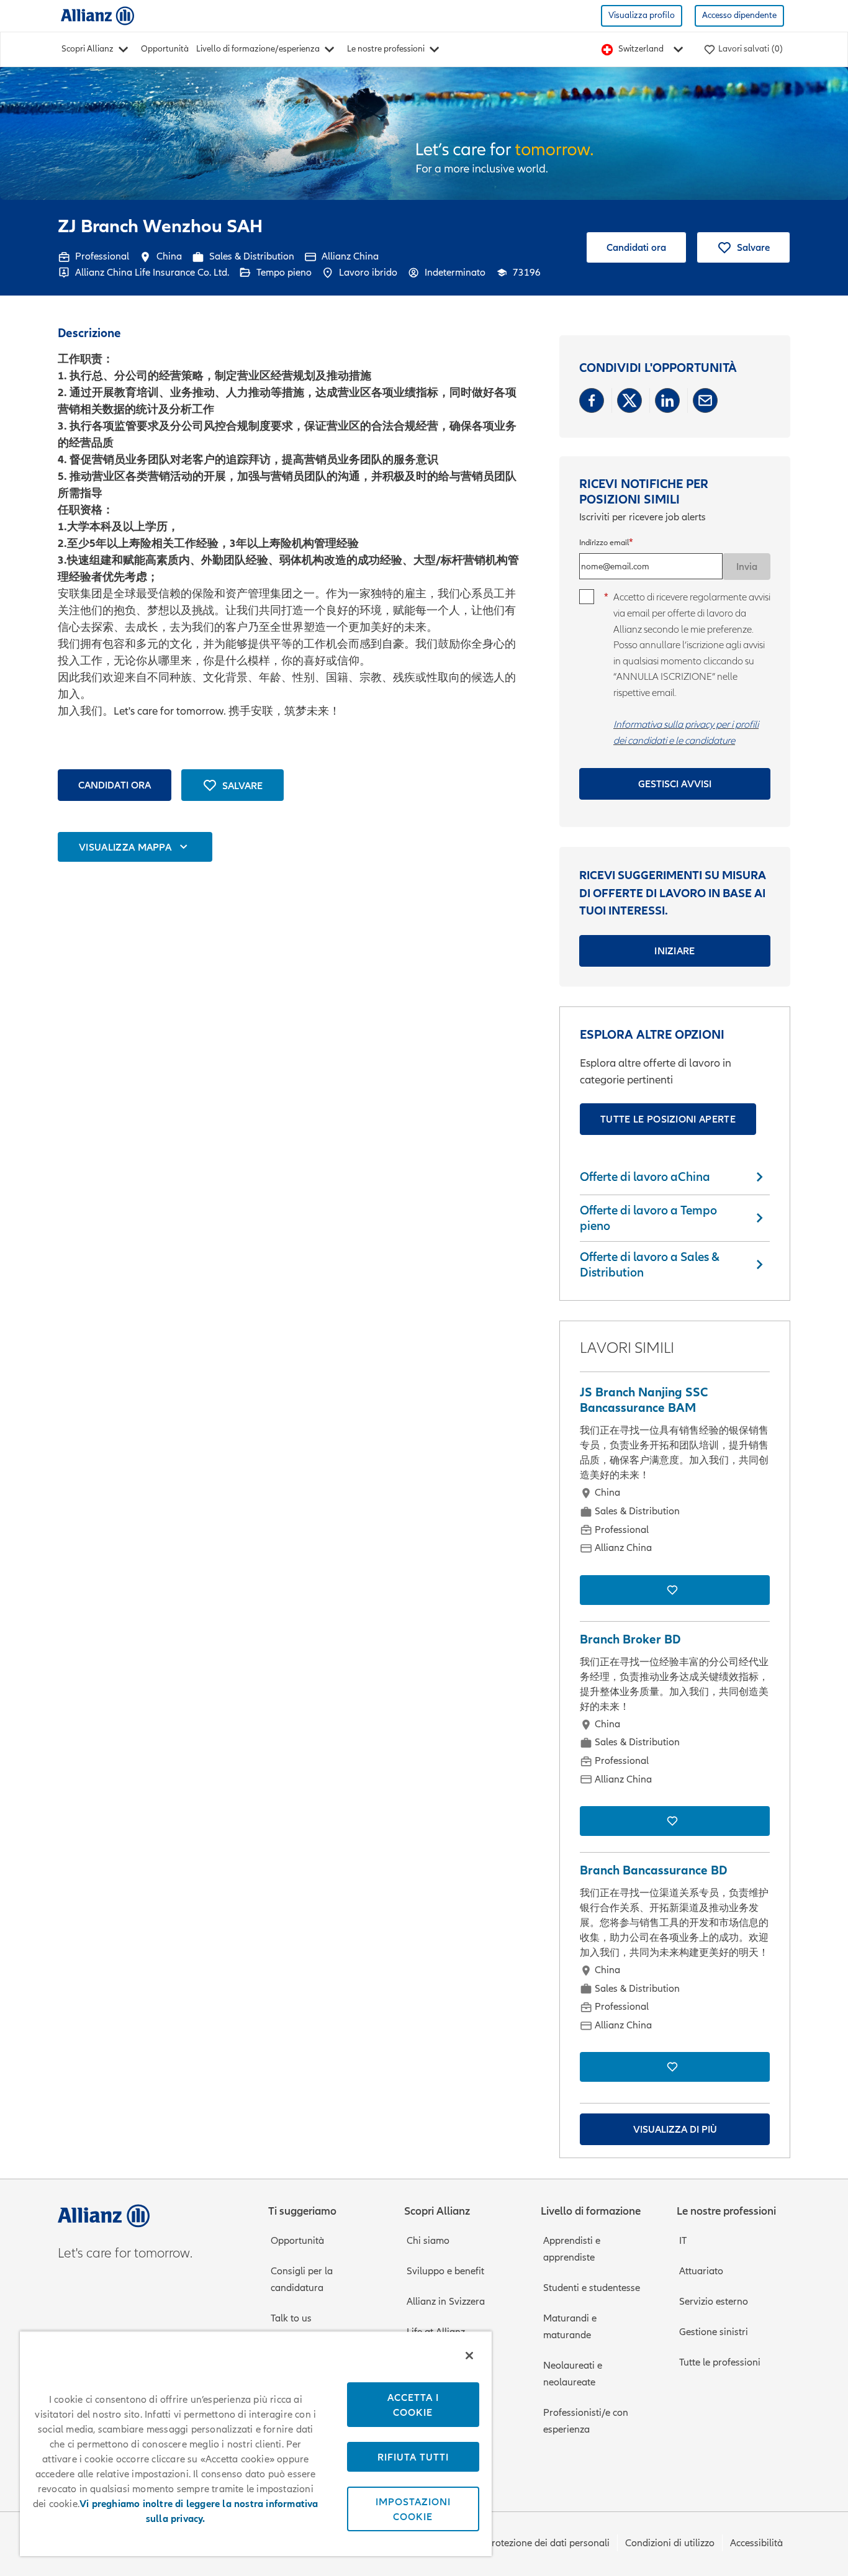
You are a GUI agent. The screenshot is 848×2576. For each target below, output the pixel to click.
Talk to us (291, 2318)
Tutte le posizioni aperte (668, 1119)
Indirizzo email (604, 543)
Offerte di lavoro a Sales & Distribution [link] (650, 1264)
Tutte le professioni (720, 2362)
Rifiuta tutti (413, 2457)
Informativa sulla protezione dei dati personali (510, 2543)
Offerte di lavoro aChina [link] (645, 1177)
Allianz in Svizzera (446, 2302)
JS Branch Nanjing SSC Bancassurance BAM (644, 1400)
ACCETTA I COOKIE (413, 2405)
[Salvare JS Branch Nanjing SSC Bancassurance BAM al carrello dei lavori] (675, 1590)
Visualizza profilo (642, 15)
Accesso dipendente (739, 15)
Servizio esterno (714, 2302)
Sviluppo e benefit (445, 2271)
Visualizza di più (675, 2129)
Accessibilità (756, 2543)
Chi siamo (428, 2241)
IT (683, 2241)
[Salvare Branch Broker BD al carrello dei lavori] (675, 1821)
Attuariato (701, 2271)
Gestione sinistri (714, 2332)
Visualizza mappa (125, 847)
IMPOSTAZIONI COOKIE (413, 2509)
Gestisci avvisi (675, 784)
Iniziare (675, 951)
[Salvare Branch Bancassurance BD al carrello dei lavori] (675, 2067)
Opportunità (165, 49)
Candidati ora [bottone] (115, 785)
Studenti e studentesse (592, 2288)
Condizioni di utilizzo (670, 2543)
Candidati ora (636, 247)
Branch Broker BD (630, 1639)
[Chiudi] (469, 2356)
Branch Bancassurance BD (653, 1870)
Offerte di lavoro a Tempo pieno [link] (648, 1218)
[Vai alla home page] (97, 15)
